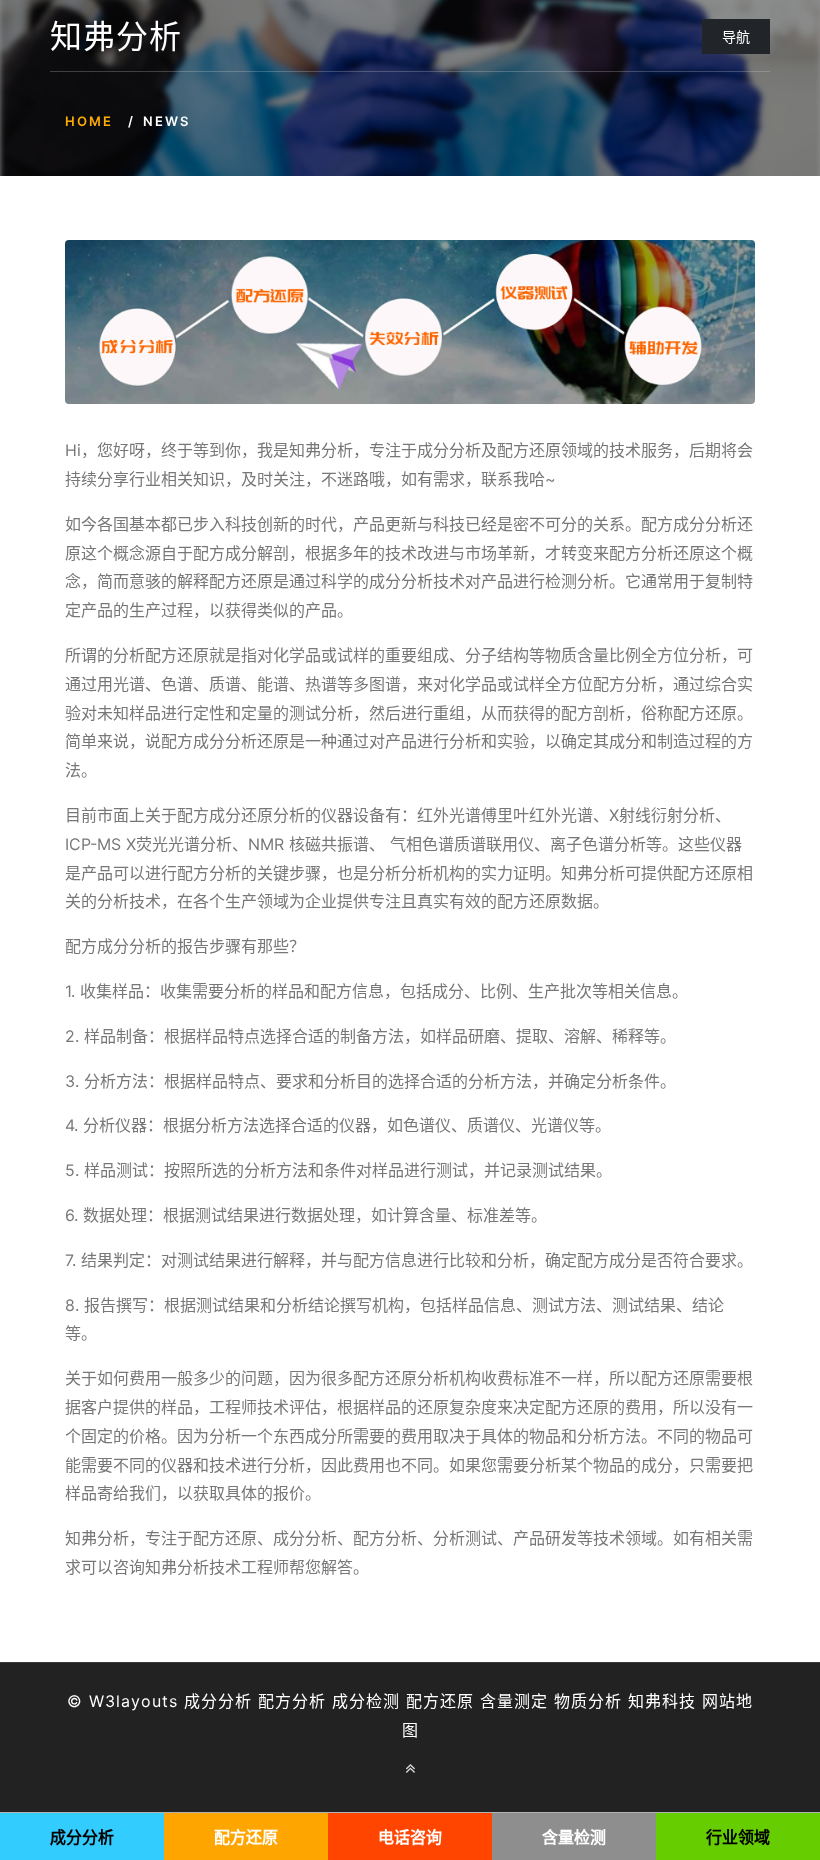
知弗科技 (662, 1701)
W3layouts (133, 1701)
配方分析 (292, 1701)
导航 (736, 36)
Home (89, 121)
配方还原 (440, 1701)
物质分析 (588, 1701)
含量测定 (514, 1701)
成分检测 (366, 1701)
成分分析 (218, 1701)
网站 (719, 1701)
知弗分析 (116, 37)
